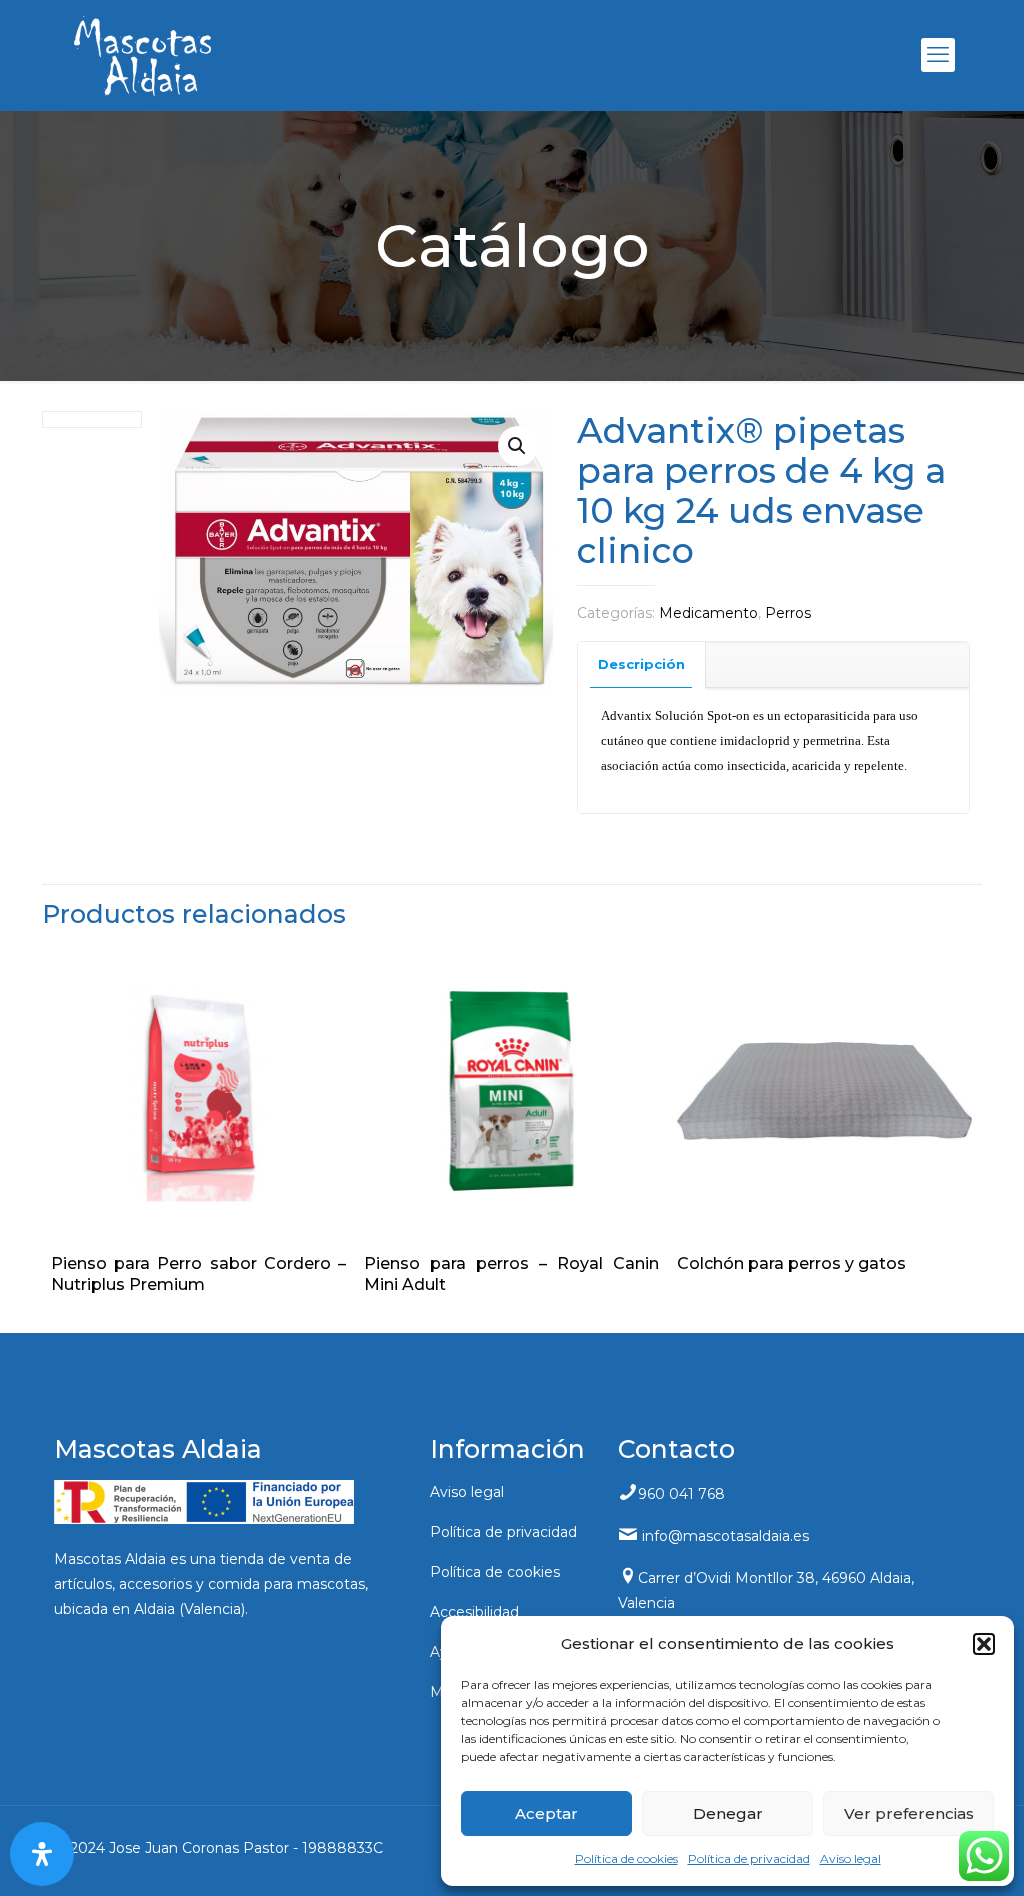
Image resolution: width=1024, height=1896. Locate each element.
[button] (984, 1644)
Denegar (728, 1813)
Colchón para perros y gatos (791, 1263)
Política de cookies (626, 1858)
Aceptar (546, 1813)
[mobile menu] (938, 55)
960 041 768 (681, 1494)
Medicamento (708, 613)
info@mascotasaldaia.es (725, 1536)
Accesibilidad (474, 1612)
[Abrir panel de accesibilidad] (42, 1854)
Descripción (641, 664)
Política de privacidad (749, 1858)
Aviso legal (850, 1858)
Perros (788, 613)
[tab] (642, 664)
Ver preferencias (909, 1813)
